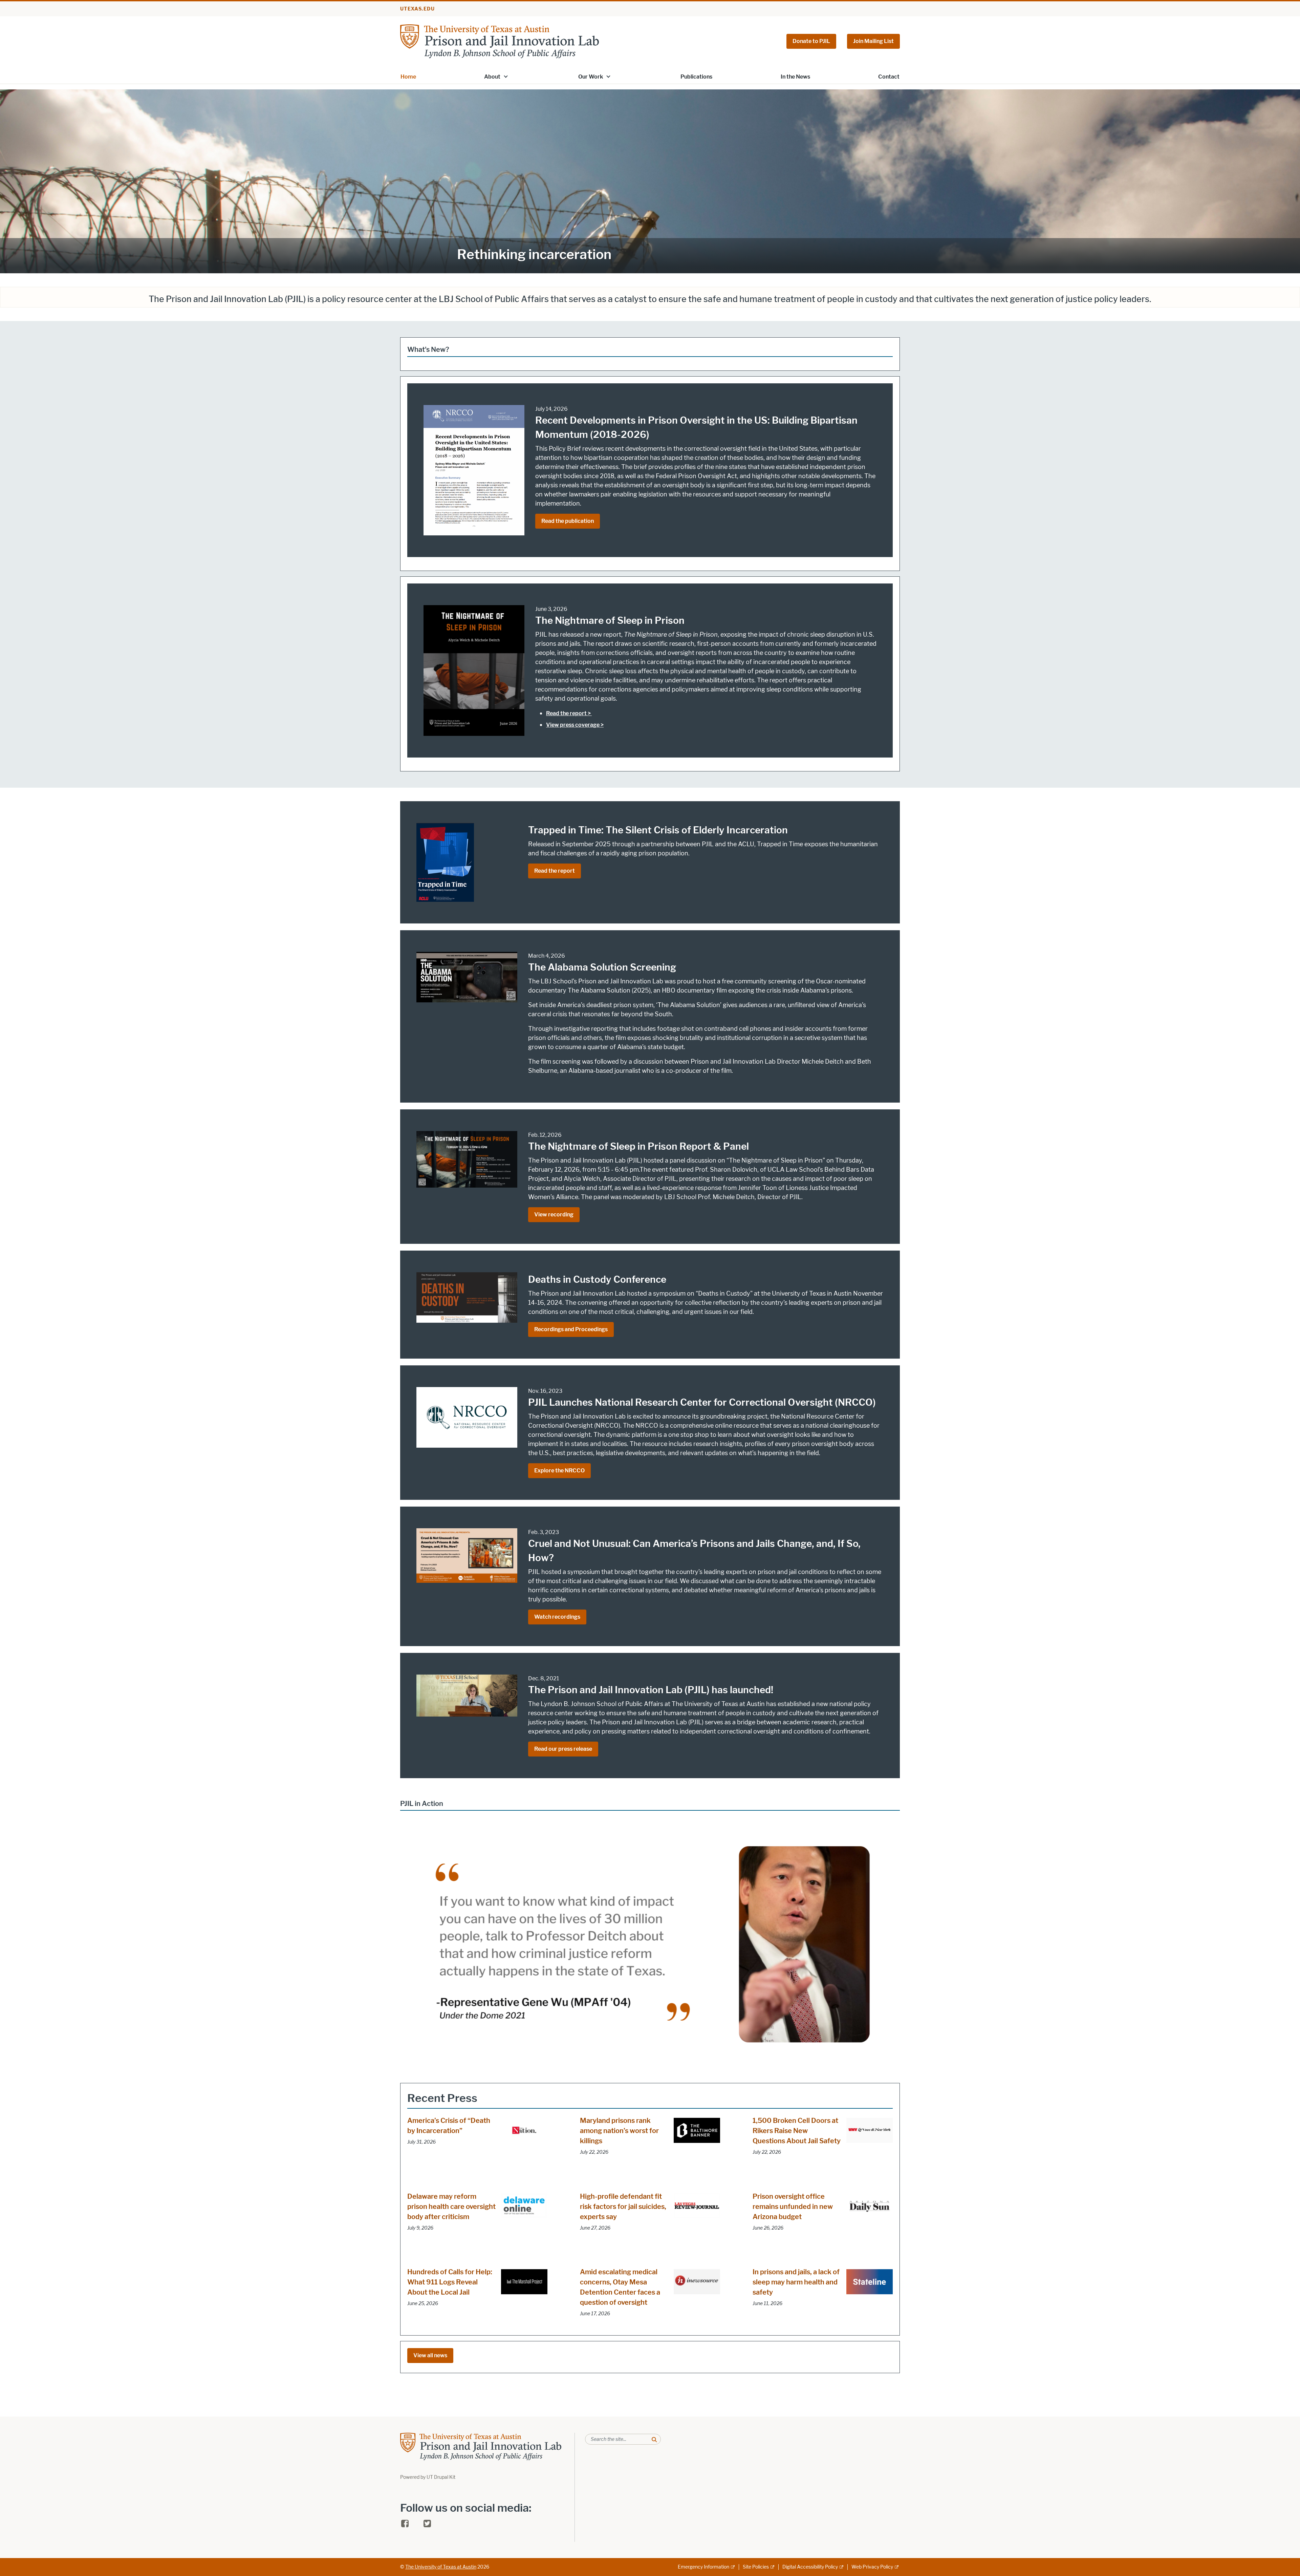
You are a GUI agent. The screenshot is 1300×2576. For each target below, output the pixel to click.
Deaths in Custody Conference (597, 1279)
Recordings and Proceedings (571, 1329)
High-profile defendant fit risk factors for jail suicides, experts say (623, 2207)
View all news (430, 2355)
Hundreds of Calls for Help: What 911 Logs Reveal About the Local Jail (450, 2282)
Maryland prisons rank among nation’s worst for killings (619, 2131)
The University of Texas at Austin (441, 2567)
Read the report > (569, 713)
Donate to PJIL (811, 41)
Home (408, 77)
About (492, 77)
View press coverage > (575, 725)
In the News (795, 77)
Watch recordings (557, 1617)
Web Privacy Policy (872, 2567)
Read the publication (568, 521)
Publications (696, 77)
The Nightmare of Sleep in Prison (610, 620)
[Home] (500, 41)
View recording (554, 1215)
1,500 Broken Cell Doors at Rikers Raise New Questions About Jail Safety (797, 2131)
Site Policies (756, 2567)
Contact (889, 77)
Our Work (591, 77)
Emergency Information (703, 2567)
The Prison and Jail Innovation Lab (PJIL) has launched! (651, 1690)
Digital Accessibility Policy (810, 2567)
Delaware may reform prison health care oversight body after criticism (451, 2207)
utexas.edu (417, 9)
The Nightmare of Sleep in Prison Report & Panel (638, 1146)
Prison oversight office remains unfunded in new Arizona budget (793, 2207)
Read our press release (563, 1749)
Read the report (555, 871)
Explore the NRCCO (559, 1471)
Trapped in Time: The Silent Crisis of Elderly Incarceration (658, 830)
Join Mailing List (873, 41)
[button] (506, 76)
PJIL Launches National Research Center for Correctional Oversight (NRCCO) (702, 1402)
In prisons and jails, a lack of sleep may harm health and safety (796, 2282)
